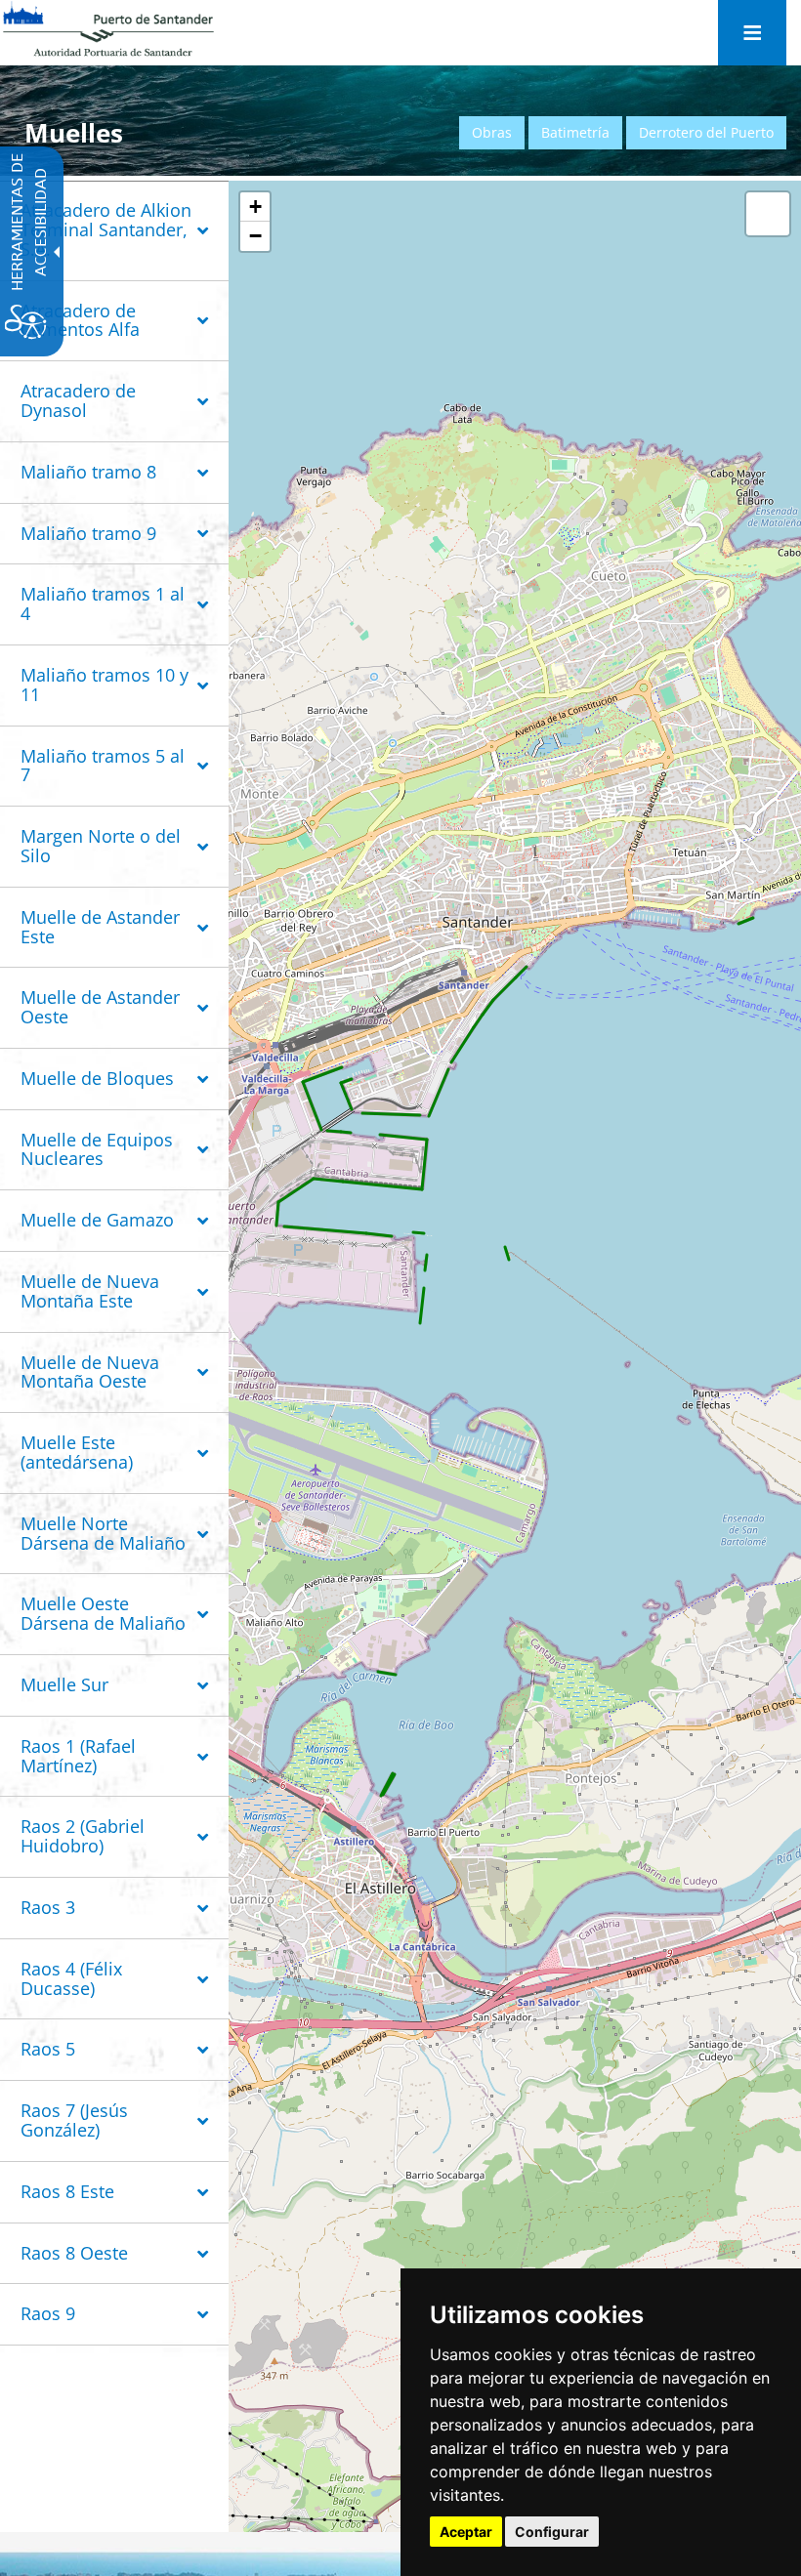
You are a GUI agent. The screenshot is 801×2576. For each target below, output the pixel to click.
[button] (114, 232)
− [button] (255, 236)
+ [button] (255, 207)
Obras (492, 132)
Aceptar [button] (466, 2532)
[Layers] (768, 214)
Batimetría (575, 132)
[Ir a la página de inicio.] (108, 29)
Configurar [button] (552, 2532)
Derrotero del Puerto (706, 132)
